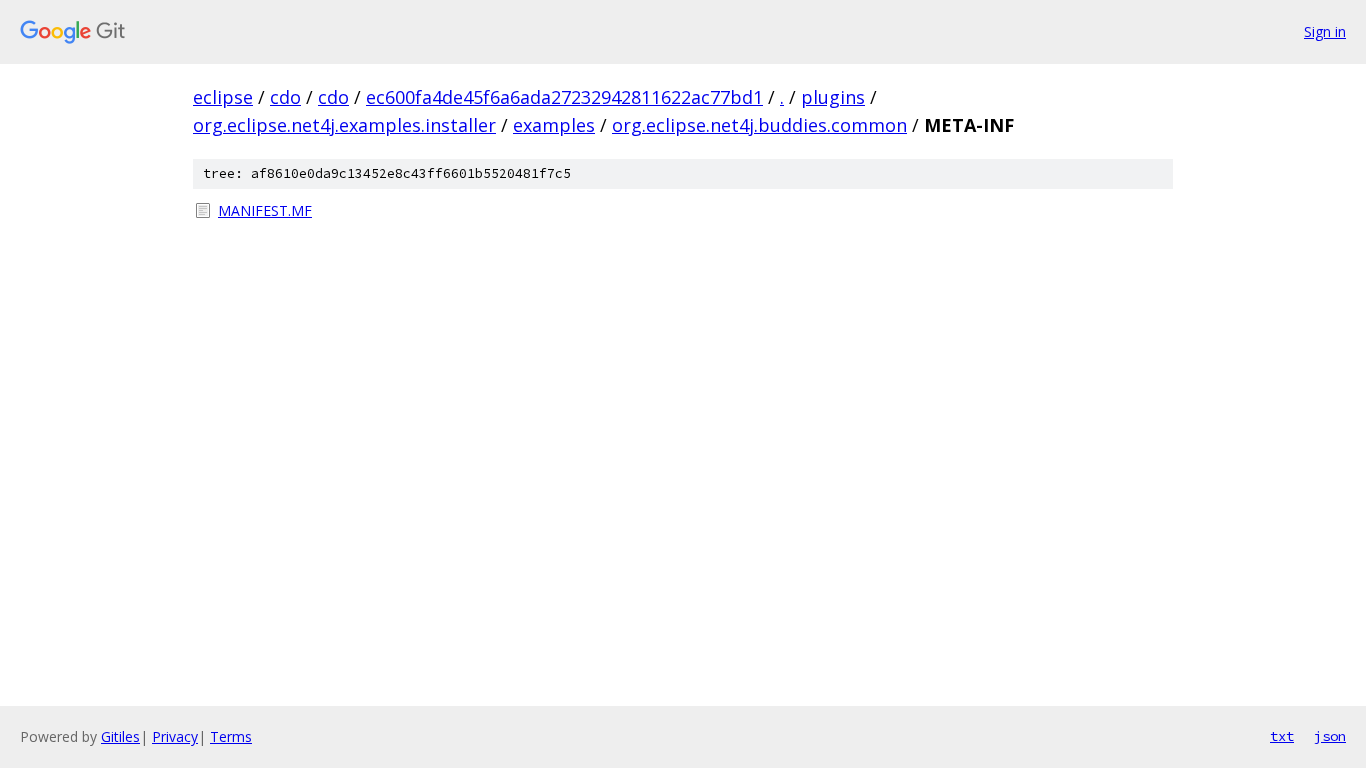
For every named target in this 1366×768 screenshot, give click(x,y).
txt (1282, 736)
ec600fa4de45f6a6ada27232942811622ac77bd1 (564, 97)
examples (554, 125)
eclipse (223, 97)
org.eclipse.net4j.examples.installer (344, 125)
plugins (833, 97)
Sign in (1325, 31)
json (1330, 736)
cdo (285, 97)
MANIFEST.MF (265, 210)
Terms (231, 736)
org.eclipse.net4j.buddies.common (759, 125)
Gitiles (120, 736)
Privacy (175, 736)
